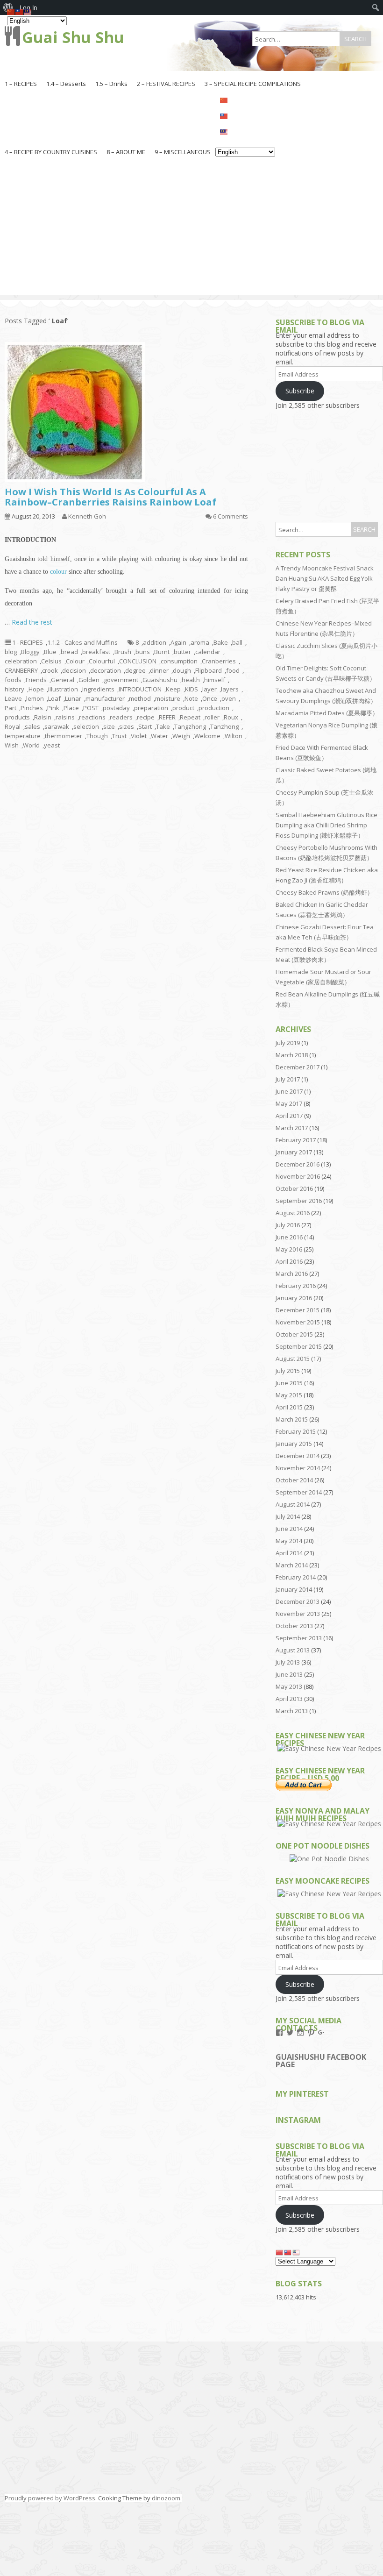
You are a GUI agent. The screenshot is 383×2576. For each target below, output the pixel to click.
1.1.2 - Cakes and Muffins (82, 642)
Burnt (162, 652)
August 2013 (293, 1650)
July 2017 (288, 1079)
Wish (12, 745)
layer (209, 689)
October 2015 (294, 1334)
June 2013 (289, 1674)
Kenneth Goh (87, 516)
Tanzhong (224, 726)
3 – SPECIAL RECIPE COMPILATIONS (253, 84)
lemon (35, 698)
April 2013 (289, 1699)
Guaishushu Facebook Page (321, 2061)
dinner (159, 670)
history (14, 689)
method (140, 698)
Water (160, 736)
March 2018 (292, 1055)
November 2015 (298, 1322)
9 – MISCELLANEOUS (183, 152)
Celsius (51, 661)
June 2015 (289, 1383)
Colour (75, 661)
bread (69, 652)
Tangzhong (190, 726)
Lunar (73, 698)
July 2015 (288, 1371)
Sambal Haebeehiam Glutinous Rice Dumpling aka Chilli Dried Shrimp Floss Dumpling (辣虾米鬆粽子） (326, 825)
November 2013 (298, 1614)
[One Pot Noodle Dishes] (329, 1859)
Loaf (54, 698)
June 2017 (289, 1091)
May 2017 (289, 1103)
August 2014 (293, 1504)
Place (71, 708)
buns (143, 652)
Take (163, 726)
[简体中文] (245, 100)
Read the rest (32, 622)
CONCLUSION (138, 661)
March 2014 (292, 1565)
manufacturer (105, 698)
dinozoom (166, 2498)
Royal (13, 726)
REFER (167, 717)
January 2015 (294, 1444)
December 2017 (298, 1067)
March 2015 (292, 1419)
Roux (231, 717)
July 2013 (288, 1662)
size (109, 726)
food (233, 670)
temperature (23, 736)
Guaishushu (160, 680)
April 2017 (289, 1116)
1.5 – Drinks (111, 84)
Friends (36, 680)
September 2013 (299, 1638)
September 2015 (299, 1346)
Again (178, 642)
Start (145, 726)
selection (86, 726)
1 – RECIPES (21, 84)
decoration (106, 670)
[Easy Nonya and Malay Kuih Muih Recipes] (329, 1824)
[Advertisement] (191, 230)
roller (212, 717)
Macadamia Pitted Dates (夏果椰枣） (327, 713)
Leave (13, 698)
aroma (200, 642)
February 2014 (296, 1577)
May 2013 (289, 1686)
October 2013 (294, 1626)
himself (215, 680)
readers (121, 717)
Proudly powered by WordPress (50, 2498)
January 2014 (294, 1589)
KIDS (191, 689)
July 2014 (288, 1516)
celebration (21, 661)
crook (50, 670)
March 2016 (292, 1274)
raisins (65, 717)
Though (97, 736)
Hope (36, 689)
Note (191, 698)
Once (210, 698)
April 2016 (289, 1261)
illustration (63, 689)
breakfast (96, 652)
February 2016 (296, 1286)
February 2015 (296, 1431)
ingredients (98, 689)
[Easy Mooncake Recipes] (329, 1894)
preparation (151, 708)
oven (229, 698)
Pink (53, 708)
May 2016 (289, 1249)
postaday (116, 708)
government (121, 680)
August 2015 (293, 1359)
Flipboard (209, 670)
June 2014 (289, 1529)
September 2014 (299, 1492)
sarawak (57, 726)
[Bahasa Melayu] (245, 131)
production (214, 708)
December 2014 (298, 1456)
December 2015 (298, 1310)
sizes (127, 726)
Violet (139, 736)
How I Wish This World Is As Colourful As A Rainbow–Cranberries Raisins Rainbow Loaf (110, 497)
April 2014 (289, 1553)
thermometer (64, 736)
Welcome (207, 736)
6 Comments (231, 516)
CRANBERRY (21, 670)
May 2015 (289, 1395)
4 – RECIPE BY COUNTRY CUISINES (51, 152)
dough (182, 670)
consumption (179, 661)
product (183, 708)
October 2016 (294, 1188)
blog (11, 652)
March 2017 (292, 1128)
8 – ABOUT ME (126, 152)
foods (13, 680)
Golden (89, 680)
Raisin (43, 717)
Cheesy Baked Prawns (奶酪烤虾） (324, 892)
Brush (123, 652)
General (63, 680)
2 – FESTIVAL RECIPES (166, 84)
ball (237, 642)
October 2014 (294, 1480)
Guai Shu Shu (73, 37)
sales (32, 726)
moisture (168, 698)
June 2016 (289, 1237)
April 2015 (289, 1407)
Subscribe (300, 391)
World (31, 745)
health (191, 680)
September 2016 (299, 1201)
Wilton (234, 736)
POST (91, 708)
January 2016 (294, 1298)
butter (182, 652)
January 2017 (294, 1152)
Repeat (190, 717)
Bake (221, 642)
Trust (119, 736)
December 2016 (298, 1164)
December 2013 (298, 1601)
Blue (50, 652)
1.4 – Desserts (66, 84)
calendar (208, 652)
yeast (52, 745)
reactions (92, 717)
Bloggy (30, 652)
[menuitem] (376, 7)
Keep (173, 689)
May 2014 (289, 1541)
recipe (146, 717)
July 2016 (288, 1225)
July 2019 (288, 1043)
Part (11, 708)
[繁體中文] (245, 115)
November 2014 (298, 1468)
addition (155, 642)
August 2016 (293, 1213)
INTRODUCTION (140, 689)
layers (230, 689)
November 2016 (298, 1176)
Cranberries (219, 661)
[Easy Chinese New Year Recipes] (329, 1748)
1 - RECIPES (28, 642)
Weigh (181, 736)
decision (74, 670)
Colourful (102, 661)
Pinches (32, 708)
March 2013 (292, 1711)
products (17, 717)
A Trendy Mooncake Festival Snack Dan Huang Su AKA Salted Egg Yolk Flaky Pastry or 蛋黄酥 (325, 578)
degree (135, 670)
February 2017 (296, 1140)
